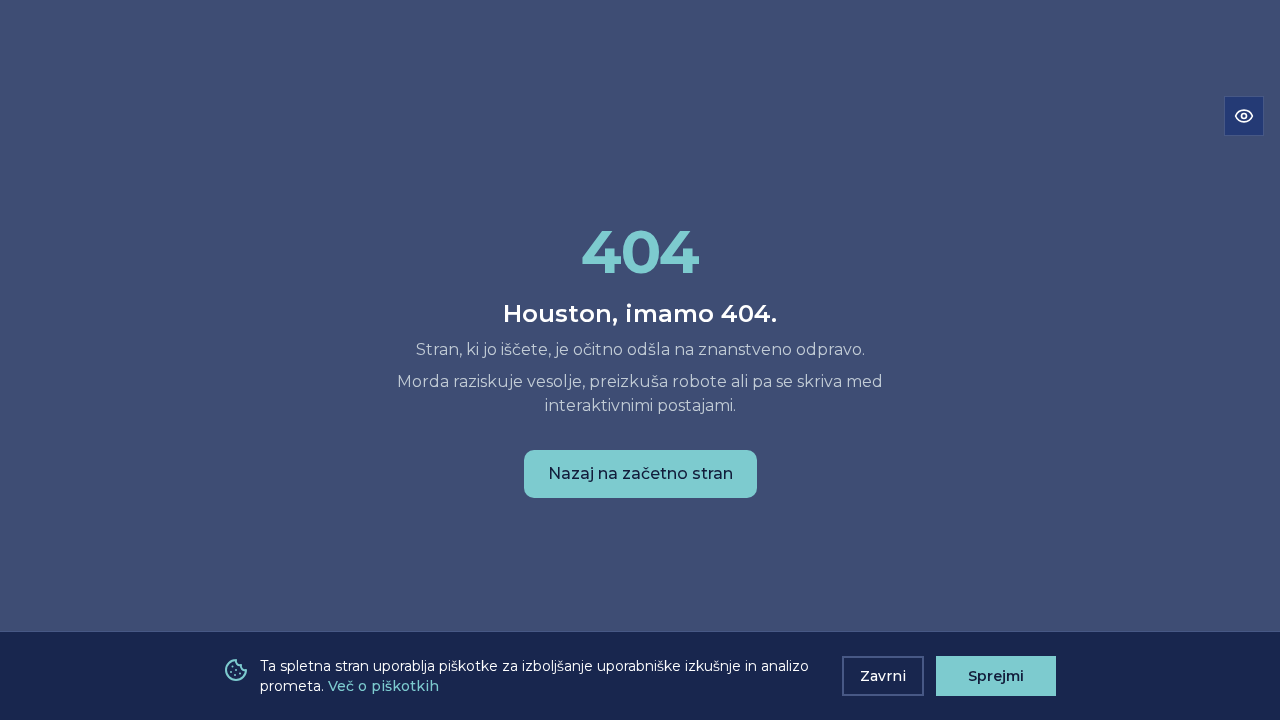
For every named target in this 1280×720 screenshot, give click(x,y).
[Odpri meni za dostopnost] (1244, 116)
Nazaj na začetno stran (640, 473)
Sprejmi (996, 676)
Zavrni (883, 676)
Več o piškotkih (383, 686)
